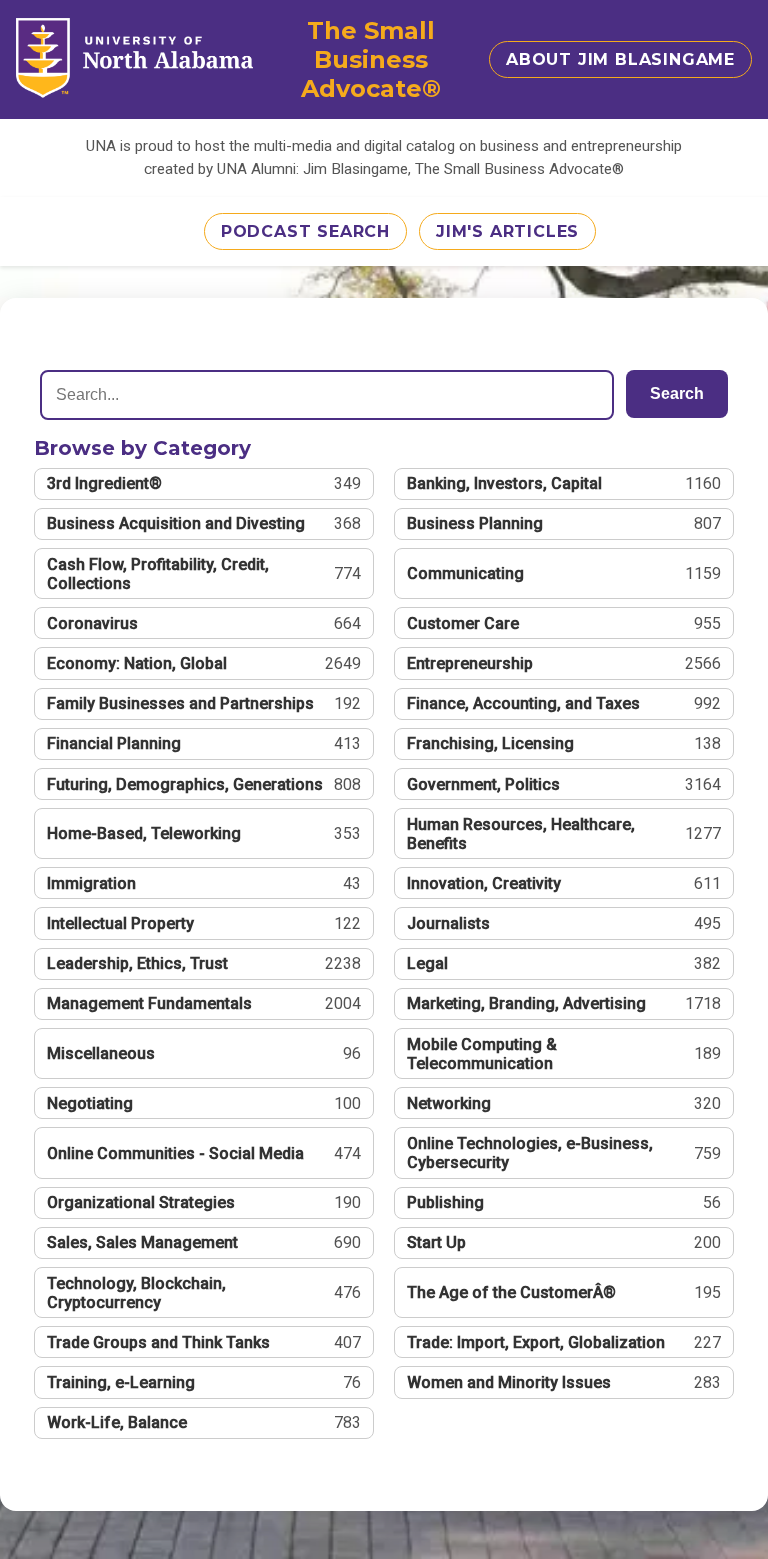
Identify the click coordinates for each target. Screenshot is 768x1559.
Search (677, 393)
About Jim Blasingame (620, 59)
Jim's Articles (507, 231)
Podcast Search (305, 231)
